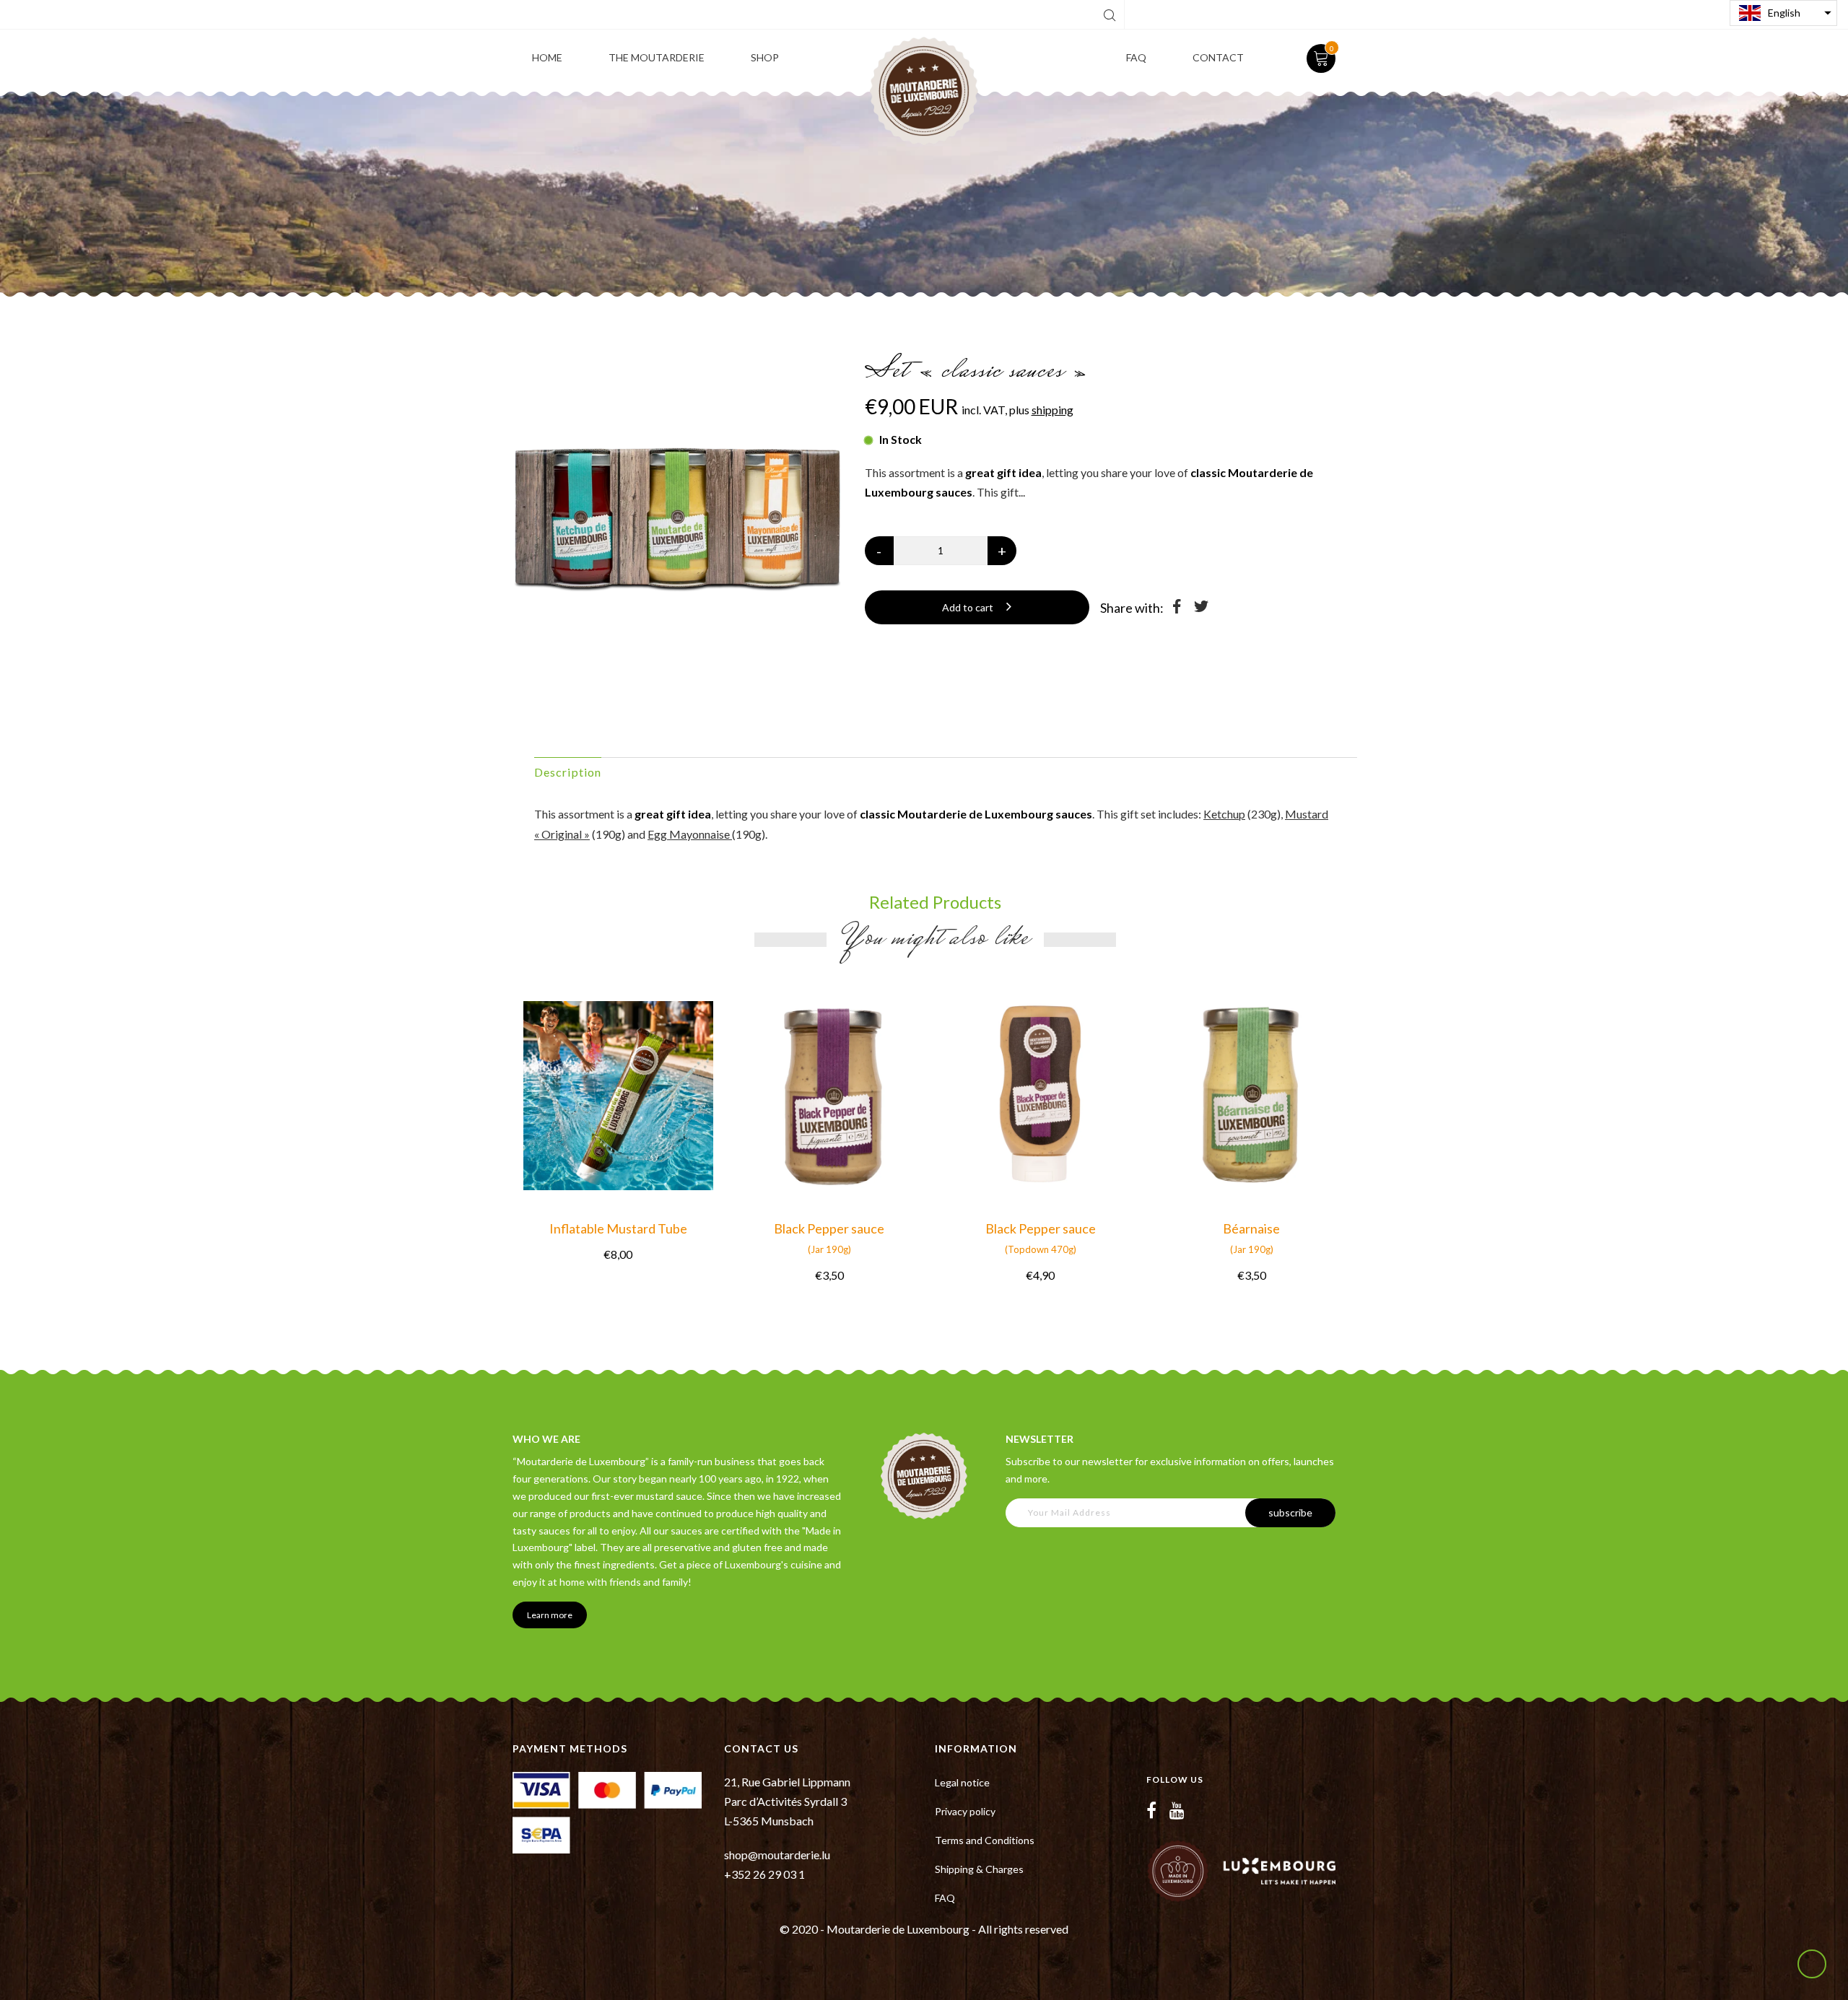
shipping (1052, 410)
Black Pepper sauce (829, 1238)
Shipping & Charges (979, 1869)
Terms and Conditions (985, 1840)
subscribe (1290, 1512)
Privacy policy (965, 1811)
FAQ (945, 1898)
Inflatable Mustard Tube (618, 1228)
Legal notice (962, 1782)
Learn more (550, 1615)
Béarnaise (1251, 1238)
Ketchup (1224, 814)
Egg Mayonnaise (690, 834)
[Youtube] (1177, 1810)
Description (568, 772)
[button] (1783, 13)
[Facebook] (1151, 1810)
